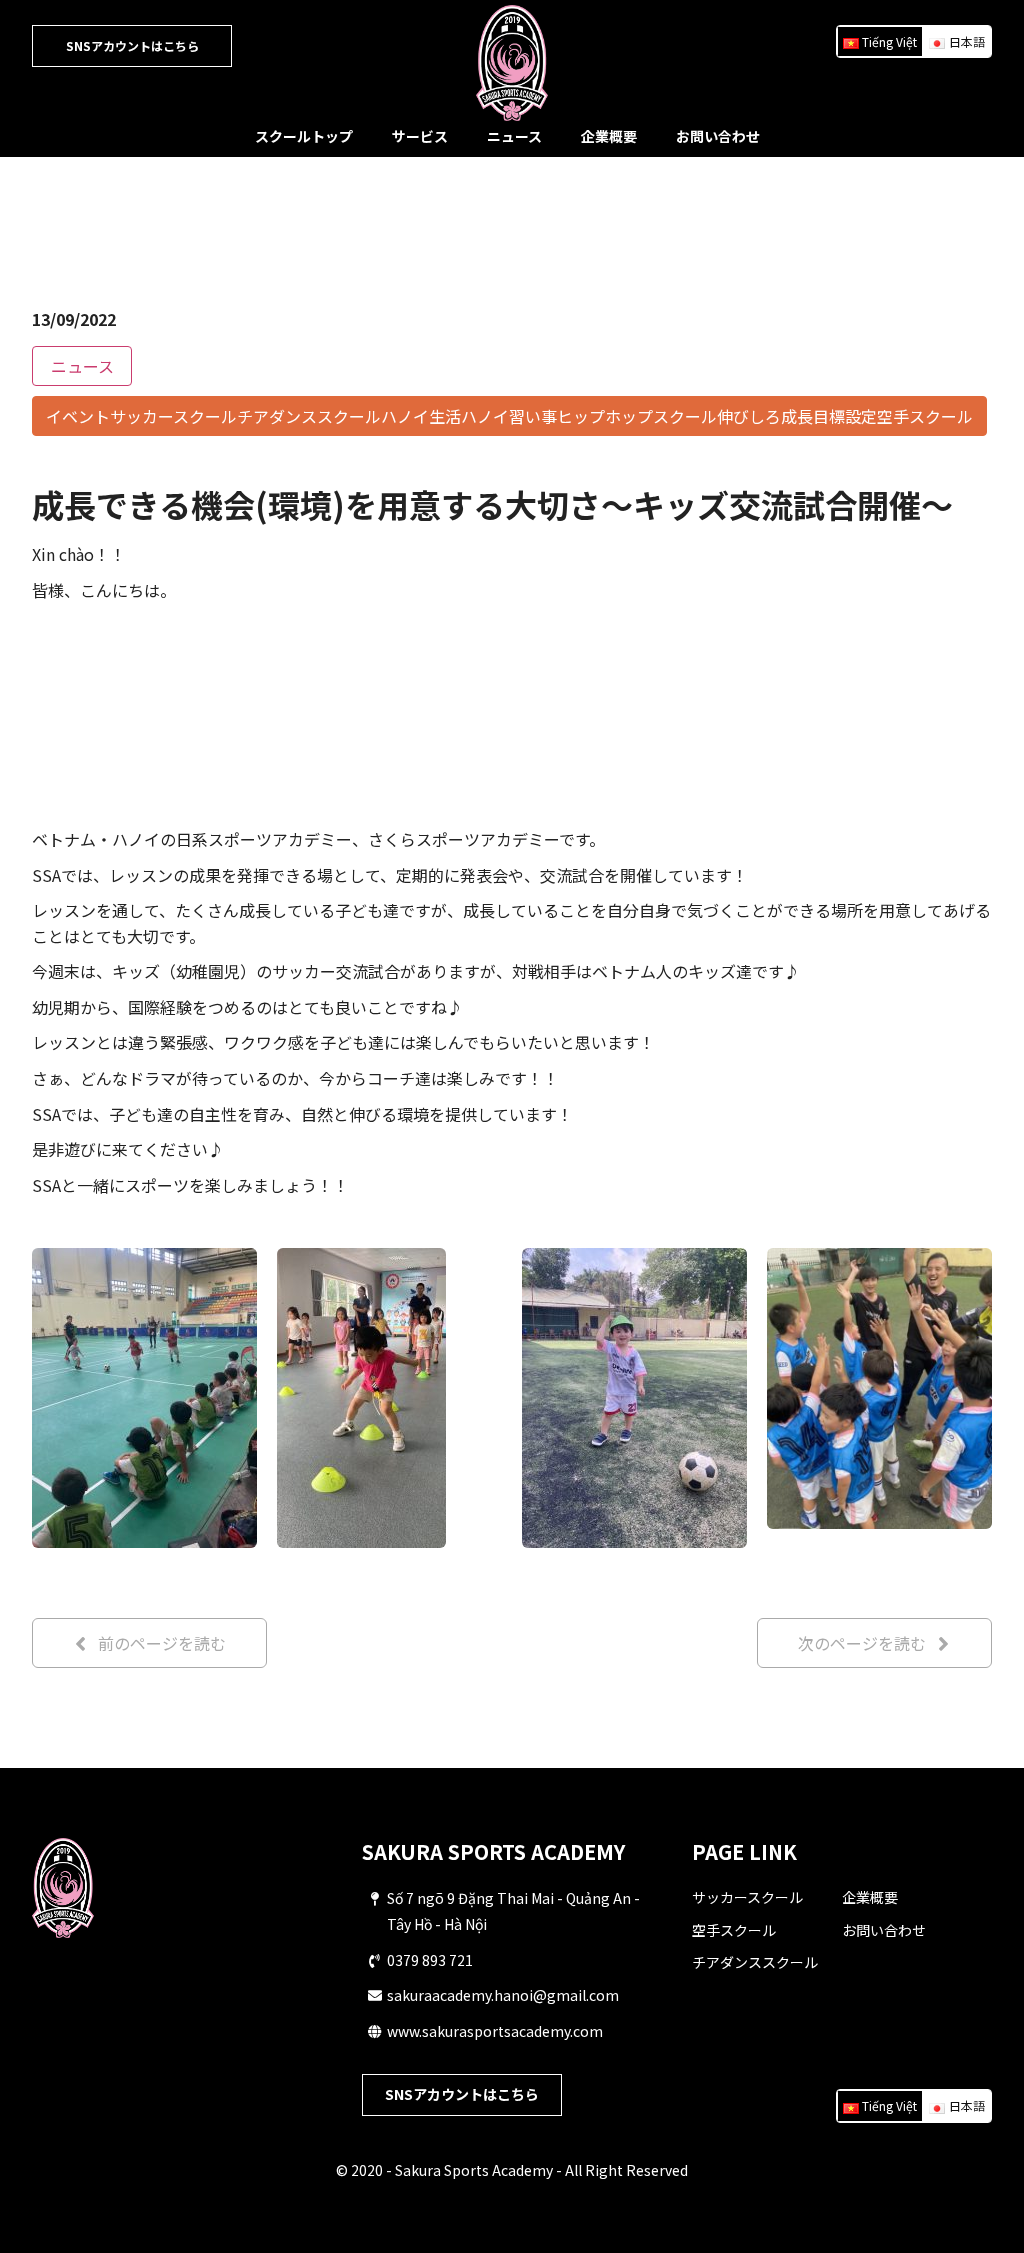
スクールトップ (304, 136)
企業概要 (609, 136)
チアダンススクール (755, 1962)
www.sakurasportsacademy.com (495, 2031)
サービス (420, 136)
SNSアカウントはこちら (132, 45)
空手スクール (734, 1930)
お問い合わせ (718, 136)
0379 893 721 (430, 1960)
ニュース (514, 136)
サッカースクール (747, 1897)
